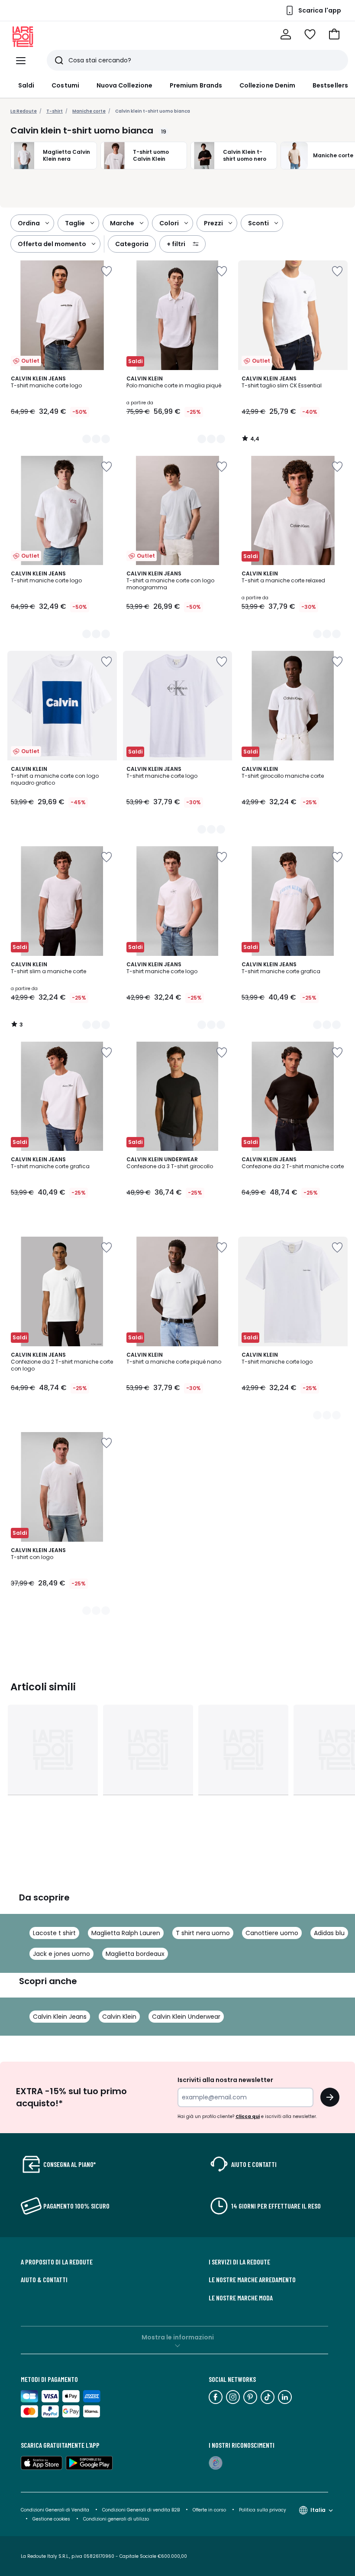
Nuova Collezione (124, 85)
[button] (334, 34)
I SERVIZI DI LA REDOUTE (239, 2262)
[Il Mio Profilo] (286, 34)
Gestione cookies (51, 2519)
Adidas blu (329, 1933)
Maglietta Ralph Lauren (126, 1933)
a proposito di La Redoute (57, 2262)
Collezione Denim (267, 85)
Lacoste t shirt (54, 1933)
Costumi (65, 85)
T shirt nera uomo (203, 1933)
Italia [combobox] (318, 2510)
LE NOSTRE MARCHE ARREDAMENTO (252, 2280)
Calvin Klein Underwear (186, 2017)
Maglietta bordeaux (135, 1954)
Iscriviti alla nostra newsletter (225, 2080)
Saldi (26, 85)
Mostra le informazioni (178, 2337)
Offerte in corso (209, 2510)
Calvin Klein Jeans (60, 2017)
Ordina (29, 223)
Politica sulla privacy (263, 2510)
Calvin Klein (119, 2017)
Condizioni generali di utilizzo (116, 2519)
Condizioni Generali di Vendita (55, 2510)
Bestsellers (330, 85)
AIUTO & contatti (44, 2280)
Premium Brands (196, 85)
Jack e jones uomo (61, 1954)
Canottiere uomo (272, 1933)
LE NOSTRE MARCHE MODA (241, 2298)
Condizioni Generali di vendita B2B (141, 2510)
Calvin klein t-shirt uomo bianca (153, 111)
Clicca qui (248, 2116)
